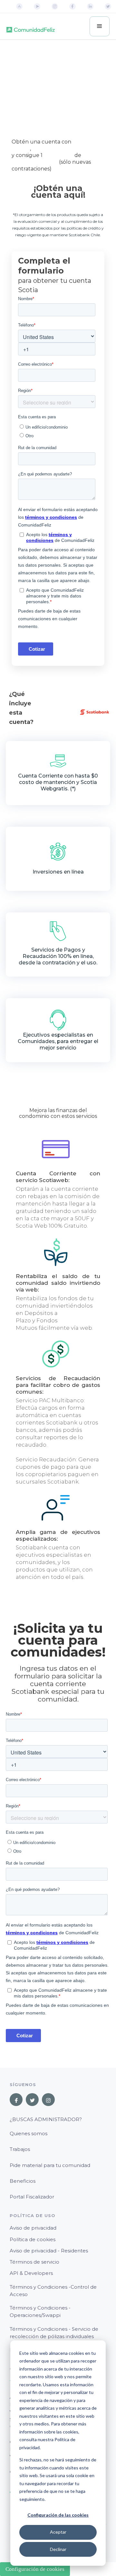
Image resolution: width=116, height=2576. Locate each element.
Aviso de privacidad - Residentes (49, 2251)
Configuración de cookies (35, 2569)
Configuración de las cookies (58, 2515)
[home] (31, 26)
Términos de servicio (34, 2262)
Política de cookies (33, 2239)
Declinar (58, 2549)
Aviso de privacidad (33, 2228)
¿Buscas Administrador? (46, 2119)
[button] (100, 26)
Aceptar (58, 2532)
